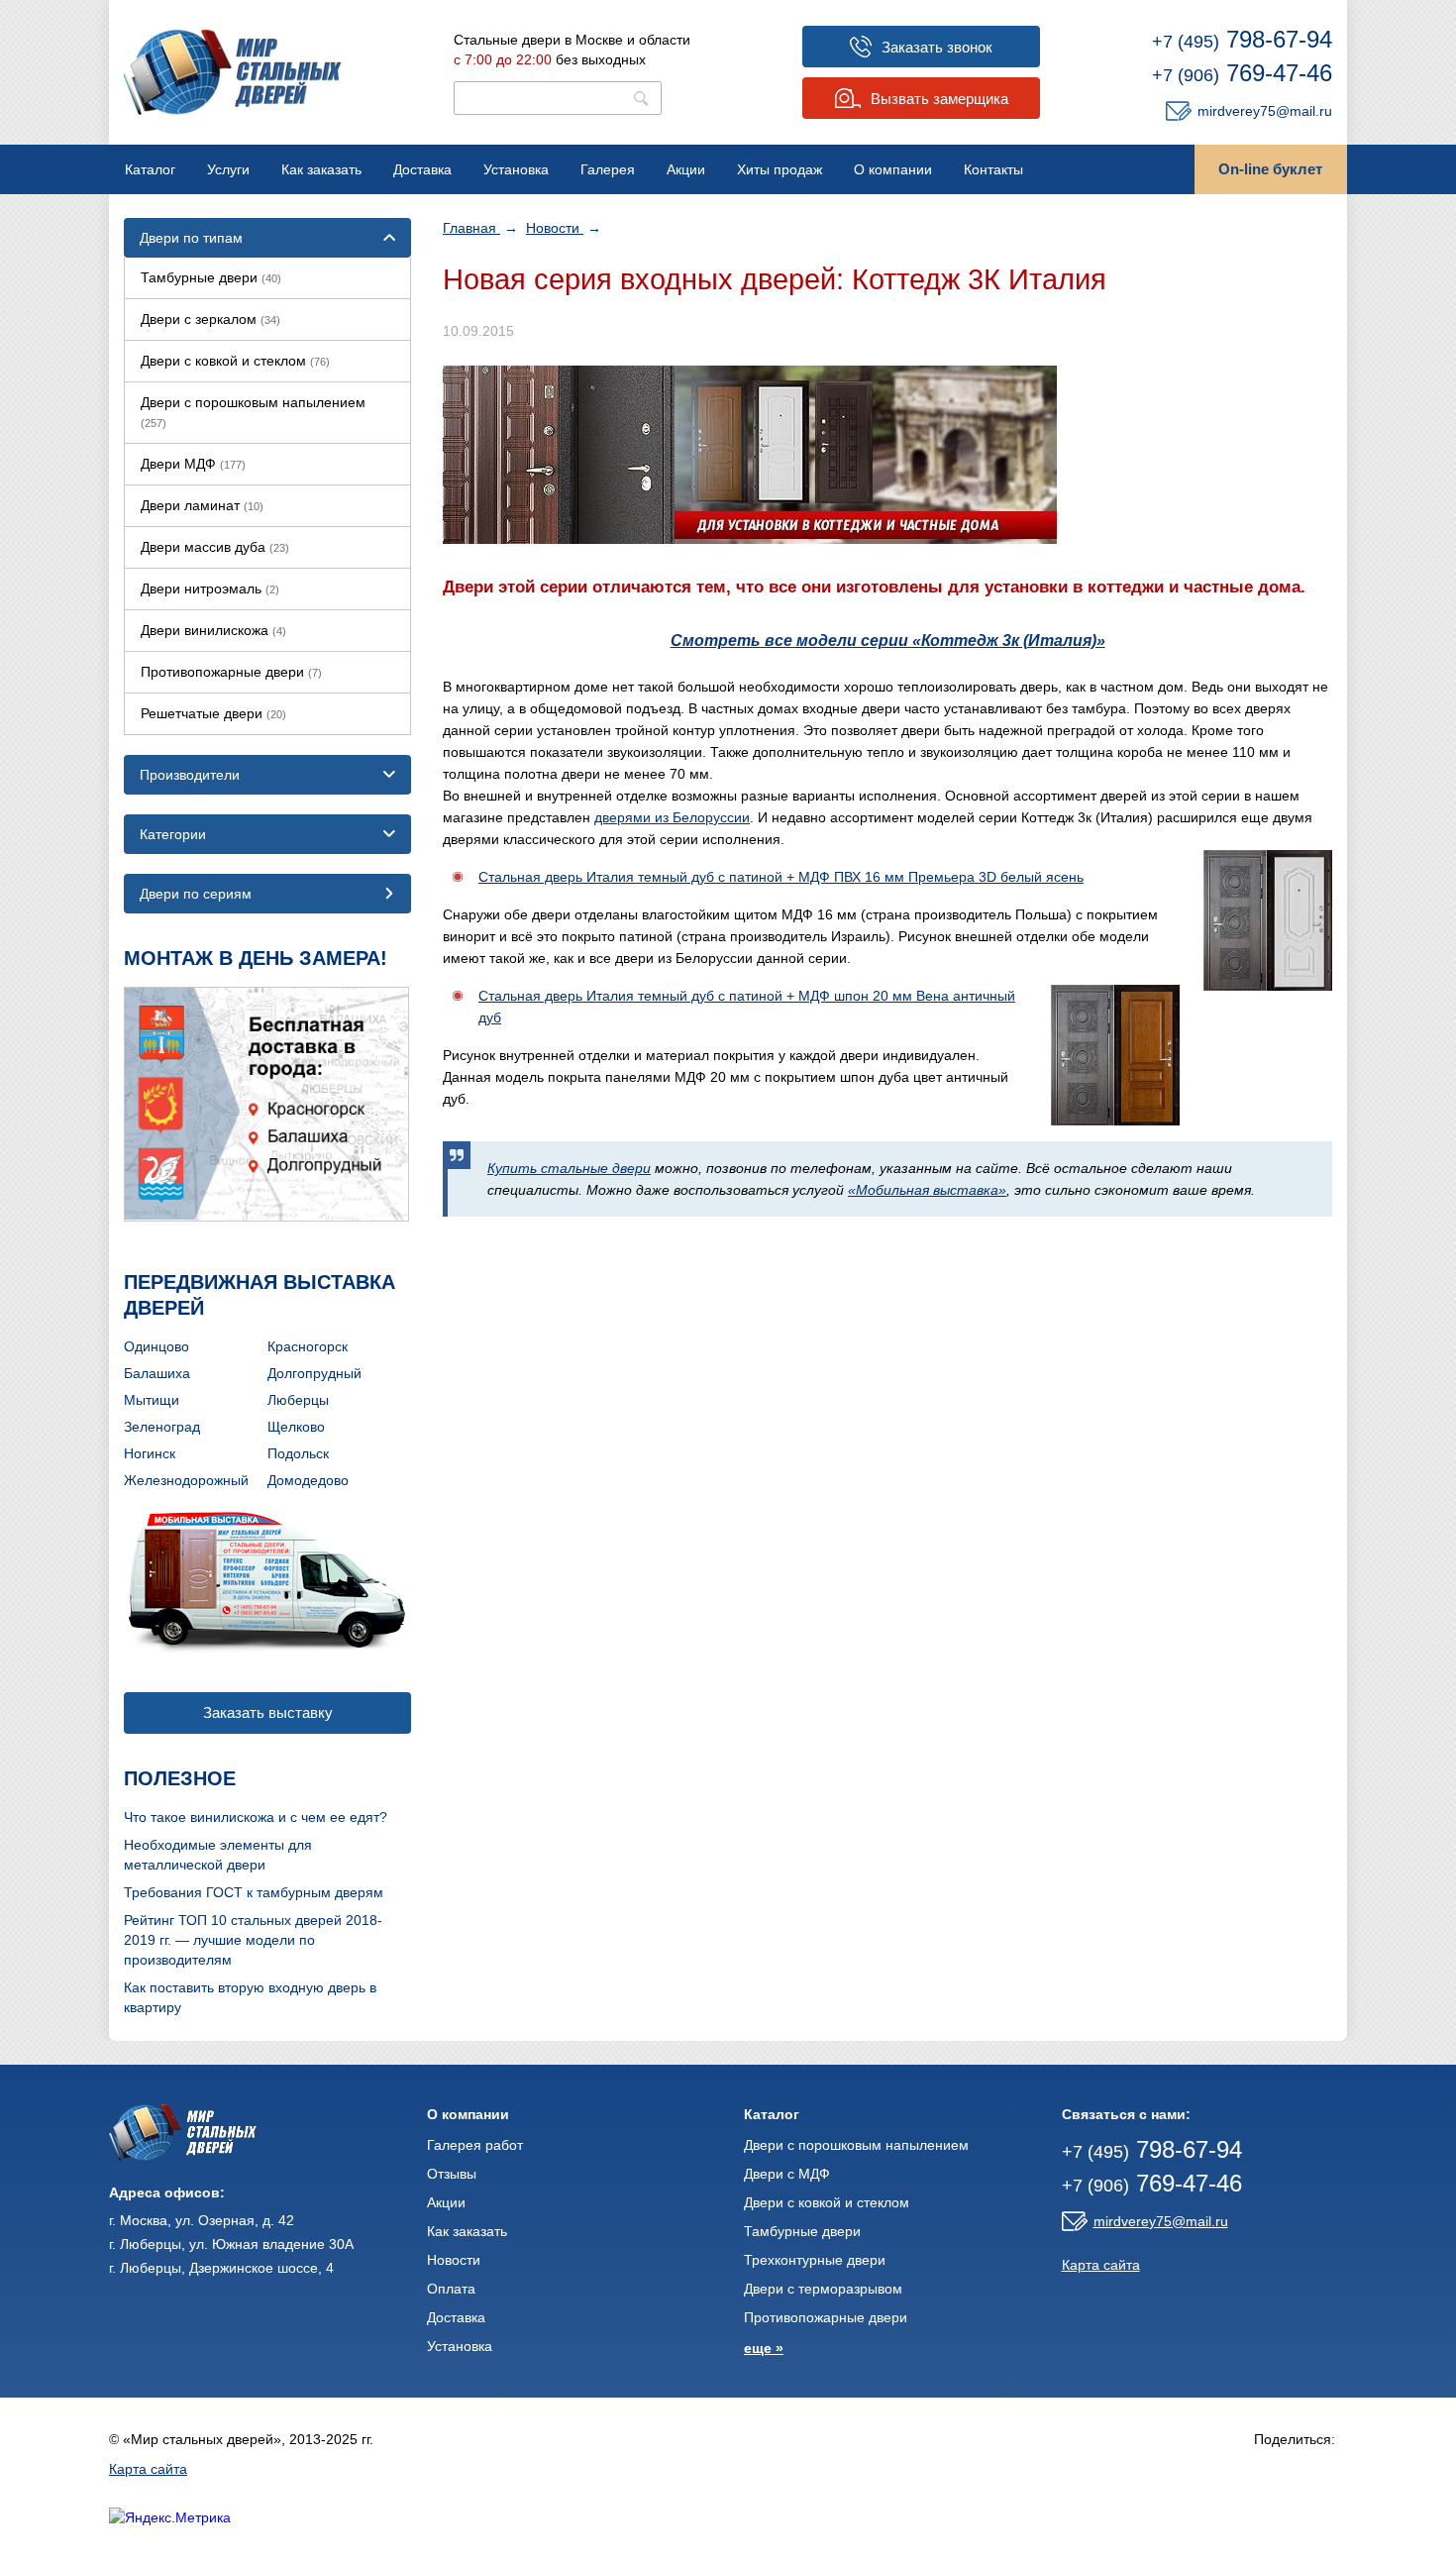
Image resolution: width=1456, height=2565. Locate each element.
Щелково (296, 1427)
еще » (764, 2348)
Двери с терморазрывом (823, 2289)
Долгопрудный (314, 1373)
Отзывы (452, 2174)
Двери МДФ (193, 464)
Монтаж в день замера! (256, 958)
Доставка (422, 169)
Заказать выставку (268, 1712)
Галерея (608, 169)
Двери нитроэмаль (210, 588)
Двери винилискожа (213, 630)
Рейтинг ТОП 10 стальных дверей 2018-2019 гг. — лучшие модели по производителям (253, 1940)
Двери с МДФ (787, 2174)
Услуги (228, 169)
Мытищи (152, 1400)
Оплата (451, 2289)
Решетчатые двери (213, 713)
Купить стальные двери (569, 1168)
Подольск (298, 1453)
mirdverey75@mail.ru (1265, 111)
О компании (893, 169)
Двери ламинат (202, 505)
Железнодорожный (186, 1480)
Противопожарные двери (231, 672)
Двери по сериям (196, 894)
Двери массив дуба (215, 547)
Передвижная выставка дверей (260, 1295)
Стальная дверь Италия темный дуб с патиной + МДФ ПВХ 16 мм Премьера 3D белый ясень (781, 877)
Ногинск (150, 1453)
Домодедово (308, 1480)
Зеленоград (162, 1427)
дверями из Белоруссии (672, 817)
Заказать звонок (937, 47)
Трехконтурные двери (815, 2260)
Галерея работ (475, 2145)
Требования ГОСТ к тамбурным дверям (254, 1892)
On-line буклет (1270, 169)
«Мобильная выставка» (927, 1190)
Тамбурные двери (211, 277)
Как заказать (321, 169)
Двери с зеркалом (210, 319)
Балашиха (157, 1373)
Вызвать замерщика (939, 99)
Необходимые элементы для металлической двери (218, 1855)
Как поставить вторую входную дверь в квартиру (250, 1997)
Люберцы (298, 1400)
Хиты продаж (780, 169)
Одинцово (156, 1346)
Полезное (180, 1778)
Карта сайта (1101, 2265)
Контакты (993, 169)
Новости (555, 228)
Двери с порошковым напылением (253, 412)
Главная (471, 228)
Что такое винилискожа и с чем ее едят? (256, 1817)
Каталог (150, 169)
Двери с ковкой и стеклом (235, 361)
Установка (516, 169)
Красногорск (308, 1346)
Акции (686, 169)
